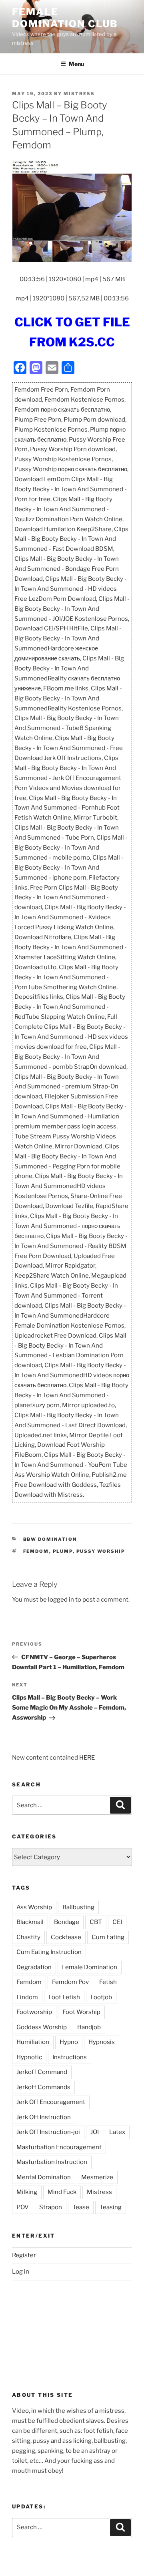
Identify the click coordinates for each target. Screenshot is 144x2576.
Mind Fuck (62, 2192)
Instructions (70, 2057)
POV (23, 2207)
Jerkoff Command (42, 2072)
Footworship (34, 2012)
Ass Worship (34, 1907)
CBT (96, 1922)
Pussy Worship (101, 1551)
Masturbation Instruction (52, 2162)
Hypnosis (102, 2042)
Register (24, 2255)
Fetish (108, 1982)
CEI (117, 1922)
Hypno (69, 2042)
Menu (76, 64)
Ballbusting (78, 1907)
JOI (95, 2132)
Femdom (36, 1551)
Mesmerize (97, 2177)
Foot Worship (81, 2012)
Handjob (89, 2027)
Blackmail (30, 1922)
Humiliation (33, 2042)
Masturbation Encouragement (59, 2147)
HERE (87, 1758)
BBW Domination (50, 1539)
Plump (63, 1551)
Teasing (111, 2207)
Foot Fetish (64, 1997)
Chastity (28, 1937)
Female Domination (90, 1967)
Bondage (67, 1922)
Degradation (34, 1967)
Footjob (101, 1997)
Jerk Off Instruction (44, 2117)
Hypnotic (29, 2057)
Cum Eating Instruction (49, 1952)
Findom (27, 1997)
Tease (81, 2207)
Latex (117, 2132)
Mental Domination (44, 2177)
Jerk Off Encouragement (51, 2102)
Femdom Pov (70, 1982)
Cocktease (66, 1937)
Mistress (99, 2192)
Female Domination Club (65, 18)
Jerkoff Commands (43, 2087)
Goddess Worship (42, 2027)
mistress (79, 94)
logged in (61, 1600)
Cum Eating (108, 1937)
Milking (27, 2192)
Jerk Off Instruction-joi (48, 2132)
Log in (21, 2272)
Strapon (51, 2207)
